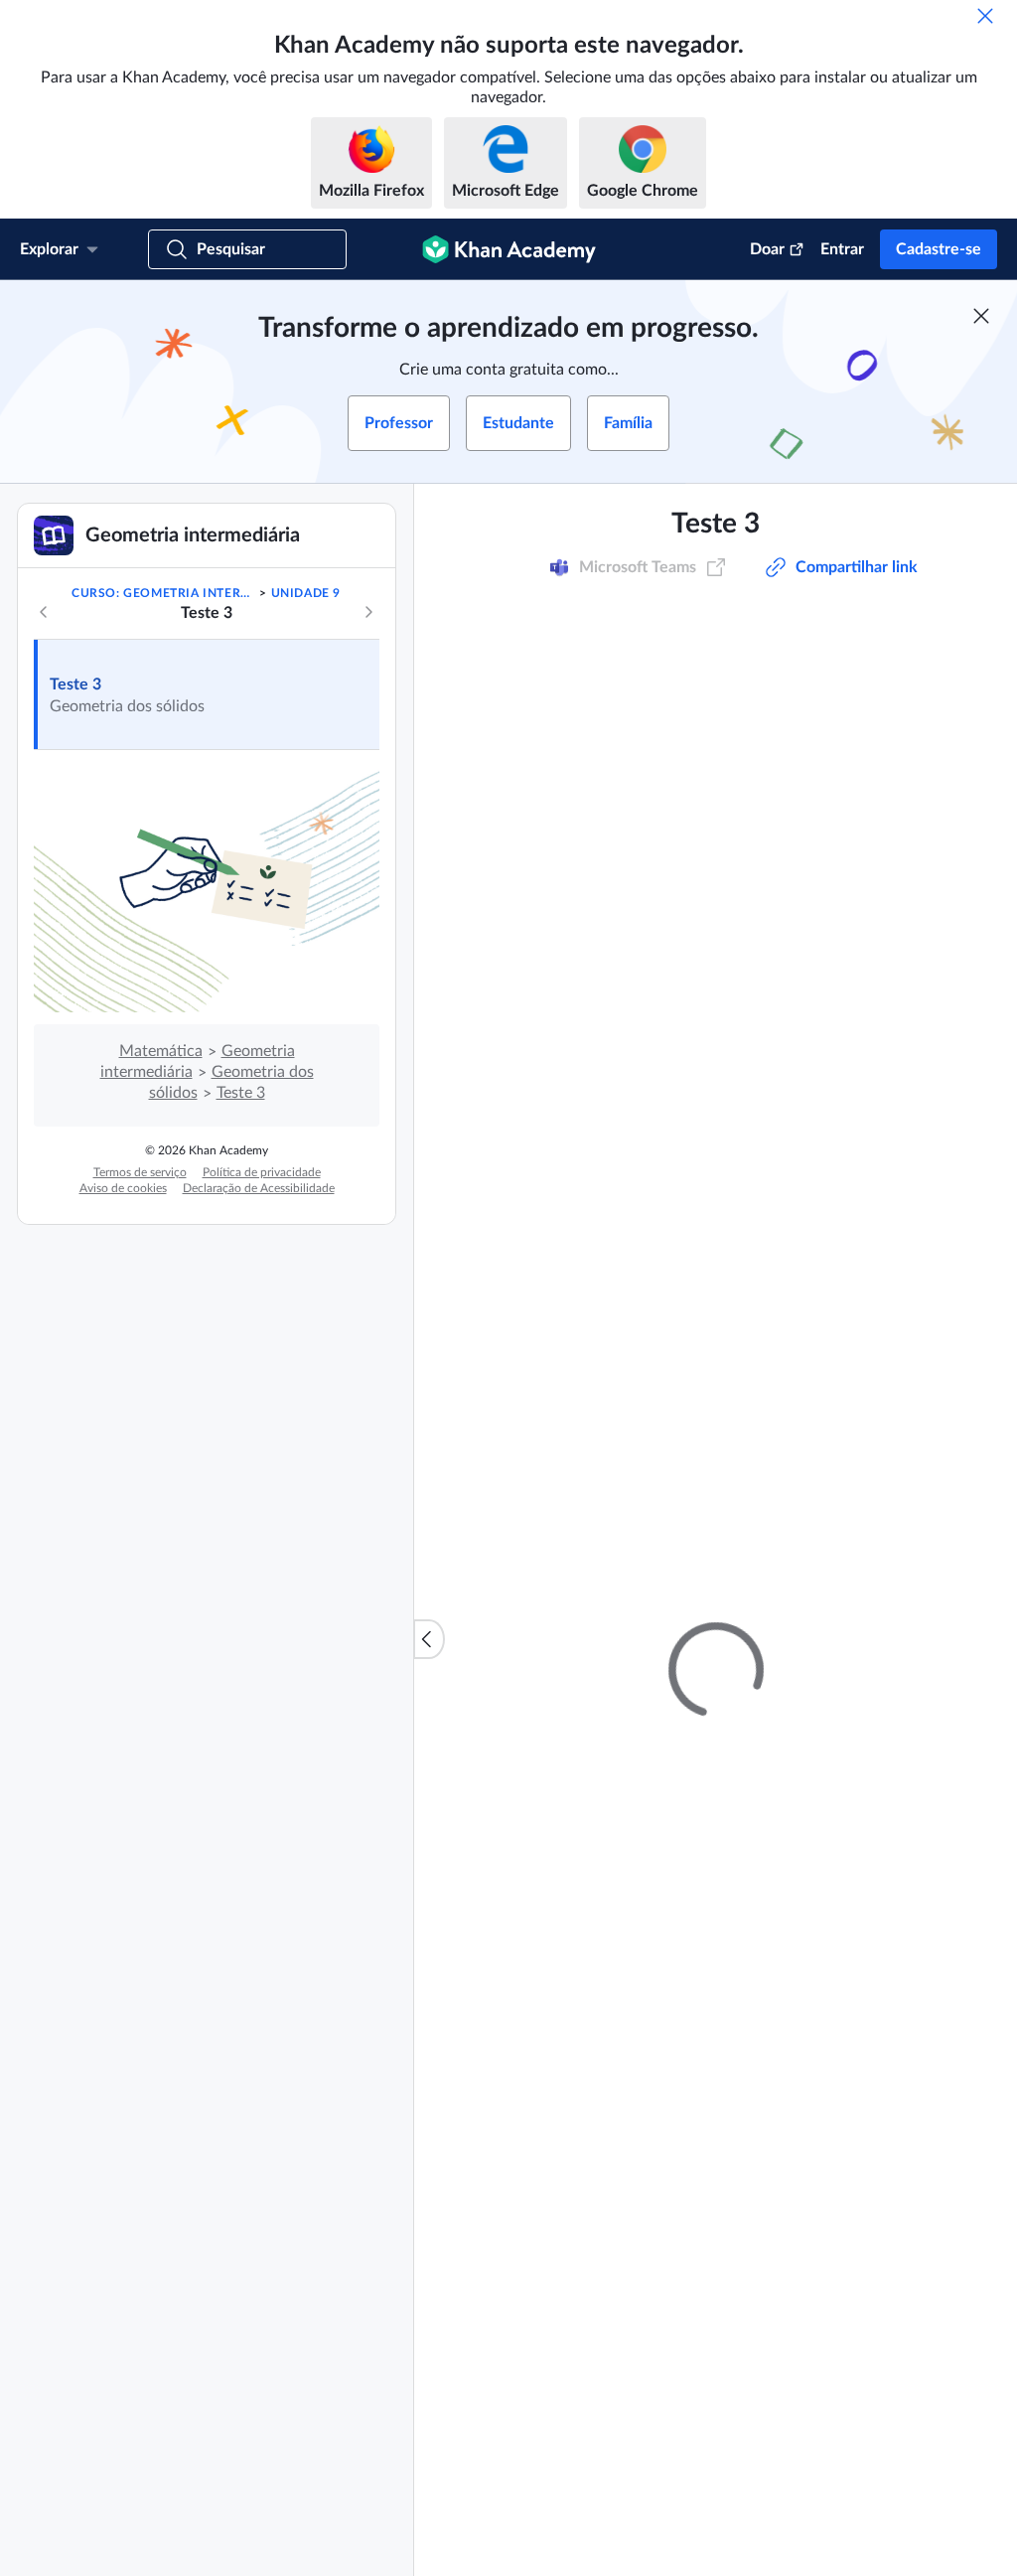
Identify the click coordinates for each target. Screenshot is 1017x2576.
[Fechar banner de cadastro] (981, 316)
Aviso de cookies (123, 1188)
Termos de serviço (140, 1172)
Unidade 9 (306, 593)
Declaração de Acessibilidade (259, 1188)
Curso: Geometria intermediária (164, 593)
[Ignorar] (985, 16)
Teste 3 (75, 684)
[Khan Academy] (509, 249)
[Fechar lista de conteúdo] (429, 1639)
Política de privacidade (262, 1172)
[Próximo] (368, 612)
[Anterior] (44, 612)
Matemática (161, 1051)
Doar (767, 249)
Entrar (842, 249)
